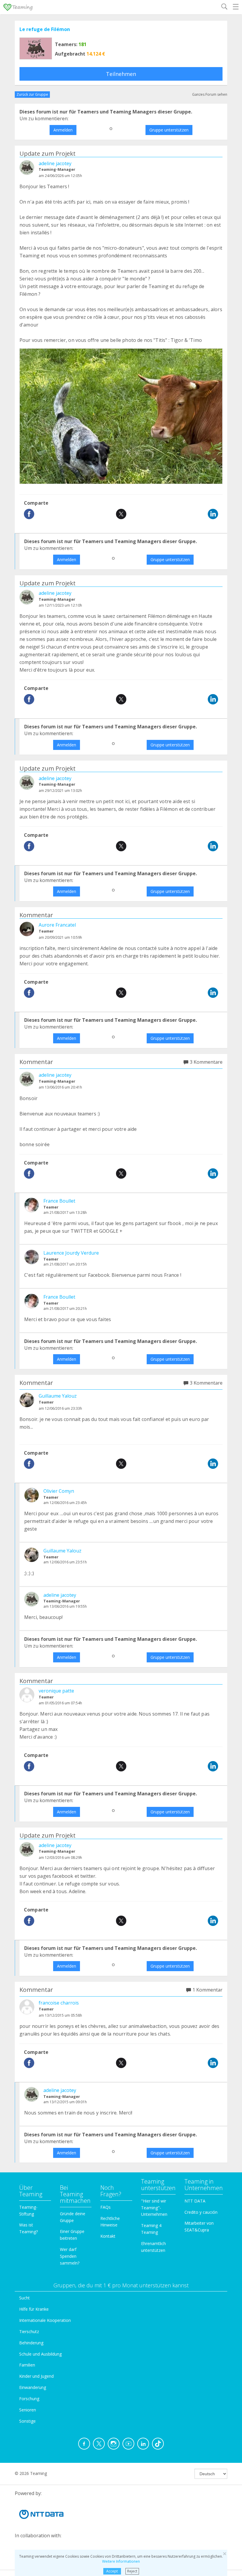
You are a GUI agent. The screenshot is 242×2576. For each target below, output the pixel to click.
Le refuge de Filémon (45, 29)
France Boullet (59, 1201)
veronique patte (56, 1691)
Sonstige (27, 2421)
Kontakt (108, 2236)
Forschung (29, 2399)
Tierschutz (29, 2331)
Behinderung (31, 2343)
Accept (112, 2571)
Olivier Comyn (59, 1491)
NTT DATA (195, 2201)
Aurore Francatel (57, 925)
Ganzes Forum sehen (210, 94)
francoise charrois (59, 2003)
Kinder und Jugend (36, 2376)
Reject (132, 2571)
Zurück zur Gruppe (32, 94)
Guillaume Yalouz (58, 1396)
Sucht (24, 2298)
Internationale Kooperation (45, 2320)
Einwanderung (33, 2387)
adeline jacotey (55, 163)
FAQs (106, 2207)
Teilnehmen (121, 74)
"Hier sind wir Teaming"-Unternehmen (154, 2208)
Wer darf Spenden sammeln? (70, 2256)
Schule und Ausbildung (40, 2354)
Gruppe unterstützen (169, 130)
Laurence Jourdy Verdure (71, 1253)
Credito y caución (201, 2212)
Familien (27, 2365)
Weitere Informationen (121, 2561)
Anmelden (63, 130)
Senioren (28, 2410)
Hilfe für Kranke (34, 2309)
